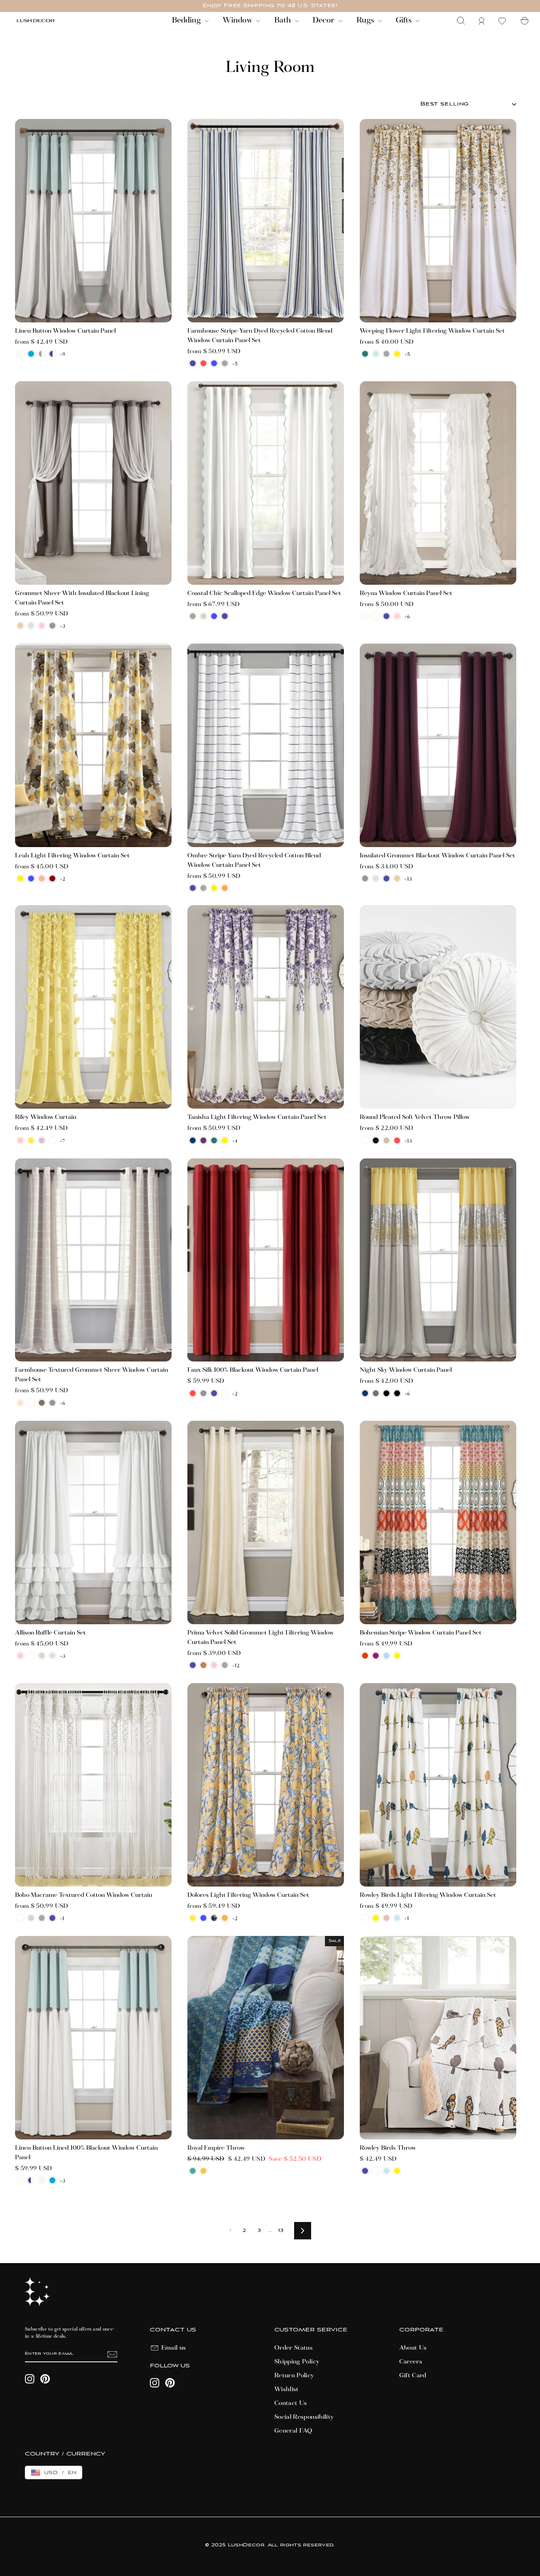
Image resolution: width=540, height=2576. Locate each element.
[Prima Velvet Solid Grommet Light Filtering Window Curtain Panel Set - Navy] (193, 1665)
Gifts (405, 21)
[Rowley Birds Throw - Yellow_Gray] (397, 2171)
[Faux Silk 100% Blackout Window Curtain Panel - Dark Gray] (203, 1393)
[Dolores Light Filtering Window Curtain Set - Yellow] (193, 1918)
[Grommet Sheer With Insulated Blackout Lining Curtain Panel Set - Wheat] (20, 626)
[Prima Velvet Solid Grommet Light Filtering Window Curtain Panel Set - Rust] (203, 1665)
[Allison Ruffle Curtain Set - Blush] (20, 1656)
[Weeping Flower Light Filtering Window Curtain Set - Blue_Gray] (376, 354)
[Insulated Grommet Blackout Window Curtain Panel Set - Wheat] (397, 878)
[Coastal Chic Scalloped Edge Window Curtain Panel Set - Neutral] (203, 616)
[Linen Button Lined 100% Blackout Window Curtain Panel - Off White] (20, 2180)
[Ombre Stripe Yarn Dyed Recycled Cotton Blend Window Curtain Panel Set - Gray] (203, 888)
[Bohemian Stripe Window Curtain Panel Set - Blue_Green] (386, 1656)
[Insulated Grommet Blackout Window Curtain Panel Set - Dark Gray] (365, 878)
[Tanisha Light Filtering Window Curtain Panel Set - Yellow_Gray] (225, 1140)
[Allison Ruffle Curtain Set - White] (31, 1656)
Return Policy (294, 2376)
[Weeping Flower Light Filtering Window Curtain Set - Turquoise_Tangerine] (365, 354)
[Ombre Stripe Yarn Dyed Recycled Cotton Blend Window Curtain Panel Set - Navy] (193, 888)
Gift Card (413, 2376)
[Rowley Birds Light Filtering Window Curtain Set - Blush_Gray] (386, 1918)
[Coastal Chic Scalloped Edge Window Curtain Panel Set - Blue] (214, 616)
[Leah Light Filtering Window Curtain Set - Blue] (31, 878)
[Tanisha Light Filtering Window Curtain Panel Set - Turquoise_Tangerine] (214, 1140)
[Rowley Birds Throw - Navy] (365, 2171)
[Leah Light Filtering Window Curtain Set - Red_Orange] (52, 878)
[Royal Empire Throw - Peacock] (193, 2171)
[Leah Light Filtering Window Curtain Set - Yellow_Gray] (20, 878)
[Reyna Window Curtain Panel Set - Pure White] (365, 616)
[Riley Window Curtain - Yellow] (31, 1140)
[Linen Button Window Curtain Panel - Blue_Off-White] (31, 354)
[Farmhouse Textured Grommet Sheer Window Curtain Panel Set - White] (31, 1403)
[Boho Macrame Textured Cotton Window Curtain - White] (20, 1918)
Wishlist (287, 2390)
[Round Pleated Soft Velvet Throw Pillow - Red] (397, 1140)
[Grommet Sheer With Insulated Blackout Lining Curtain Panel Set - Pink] (42, 626)
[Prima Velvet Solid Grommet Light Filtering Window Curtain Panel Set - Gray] (225, 1665)
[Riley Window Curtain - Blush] (20, 1140)
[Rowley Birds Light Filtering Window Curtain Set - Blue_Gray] (397, 1918)
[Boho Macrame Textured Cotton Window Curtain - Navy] (52, 1918)
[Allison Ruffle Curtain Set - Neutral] (42, 1656)
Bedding (187, 21)
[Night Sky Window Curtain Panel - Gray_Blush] (376, 1393)
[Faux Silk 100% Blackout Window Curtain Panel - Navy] (214, 1393)
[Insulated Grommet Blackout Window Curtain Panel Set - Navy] (386, 878)
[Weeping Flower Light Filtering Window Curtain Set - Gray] (386, 354)
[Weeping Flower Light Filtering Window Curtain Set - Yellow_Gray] (397, 354)
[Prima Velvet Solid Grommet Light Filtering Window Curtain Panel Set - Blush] (214, 1665)
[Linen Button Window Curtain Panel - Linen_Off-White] (20, 354)
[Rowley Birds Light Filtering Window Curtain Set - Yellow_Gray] (376, 1918)
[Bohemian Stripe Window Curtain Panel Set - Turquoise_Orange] (365, 1656)
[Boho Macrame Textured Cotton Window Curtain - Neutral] (31, 1918)
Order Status (294, 2348)
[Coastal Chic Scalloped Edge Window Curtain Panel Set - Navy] (225, 616)
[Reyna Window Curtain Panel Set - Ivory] (376, 616)
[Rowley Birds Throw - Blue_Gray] (386, 2171)
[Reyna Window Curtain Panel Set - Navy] (386, 616)
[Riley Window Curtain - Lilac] (42, 1140)
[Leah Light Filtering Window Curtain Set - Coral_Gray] (42, 878)
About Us (413, 2348)
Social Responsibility (304, 2417)
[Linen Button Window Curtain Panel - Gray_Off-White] (42, 354)
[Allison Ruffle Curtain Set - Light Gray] (52, 1656)
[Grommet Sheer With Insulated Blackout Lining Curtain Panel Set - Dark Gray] (52, 626)
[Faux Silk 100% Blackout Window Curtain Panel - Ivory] (225, 1393)
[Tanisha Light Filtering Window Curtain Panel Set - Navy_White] (193, 1140)
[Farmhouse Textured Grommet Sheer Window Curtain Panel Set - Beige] (20, 1403)
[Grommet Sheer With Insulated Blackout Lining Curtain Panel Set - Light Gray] (31, 626)
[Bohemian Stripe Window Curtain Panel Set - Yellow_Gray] (397, 1656)
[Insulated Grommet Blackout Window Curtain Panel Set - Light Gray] (376, 878)
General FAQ (294, 2431)
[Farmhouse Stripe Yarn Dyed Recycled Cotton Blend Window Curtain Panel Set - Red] (203, 363)
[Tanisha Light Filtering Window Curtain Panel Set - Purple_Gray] (203, 1140)
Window (238, 21)
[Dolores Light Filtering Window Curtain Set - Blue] (203, 1918)
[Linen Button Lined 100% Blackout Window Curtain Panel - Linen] (42, 2180)
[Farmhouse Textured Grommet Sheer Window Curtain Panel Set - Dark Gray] (52, 1403)
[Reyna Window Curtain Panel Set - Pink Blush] (397, 616)
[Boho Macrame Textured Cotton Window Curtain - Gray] (42, 1918)
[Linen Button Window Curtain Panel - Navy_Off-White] (52, 354)
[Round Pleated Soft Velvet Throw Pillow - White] (365, 1140)
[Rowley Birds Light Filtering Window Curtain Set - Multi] (365, 1918)
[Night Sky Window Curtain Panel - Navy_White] (365, 1393)
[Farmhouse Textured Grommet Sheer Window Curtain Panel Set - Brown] (42, 1403)
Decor (325, 21)
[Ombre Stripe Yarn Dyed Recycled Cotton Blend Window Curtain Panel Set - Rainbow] (225, 888)
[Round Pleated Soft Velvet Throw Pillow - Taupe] (386, 1140)
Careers (411, 2362)
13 (281, 2230)
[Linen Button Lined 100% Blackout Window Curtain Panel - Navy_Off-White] (31, 2180)
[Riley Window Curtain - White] (52, 1140)
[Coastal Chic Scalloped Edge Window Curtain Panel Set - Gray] (193, 616)
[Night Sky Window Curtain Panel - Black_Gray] (386, 1393)
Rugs (366, 21)
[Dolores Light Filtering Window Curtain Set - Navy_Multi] (214, 1918)
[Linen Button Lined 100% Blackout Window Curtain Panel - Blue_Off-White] (52, 2180)
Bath (284, 21)
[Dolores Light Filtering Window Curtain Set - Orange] (225, 1918)
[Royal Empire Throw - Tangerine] (203, 2171)
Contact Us (291, 2403)
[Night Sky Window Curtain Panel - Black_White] (397, 1393)
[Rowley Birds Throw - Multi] (376, 2171)
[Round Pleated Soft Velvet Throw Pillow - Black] (376, 1140)
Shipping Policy (297, 2362)
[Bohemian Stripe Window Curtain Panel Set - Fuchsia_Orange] (376, 1656)
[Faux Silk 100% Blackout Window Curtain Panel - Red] (193, 1393)
